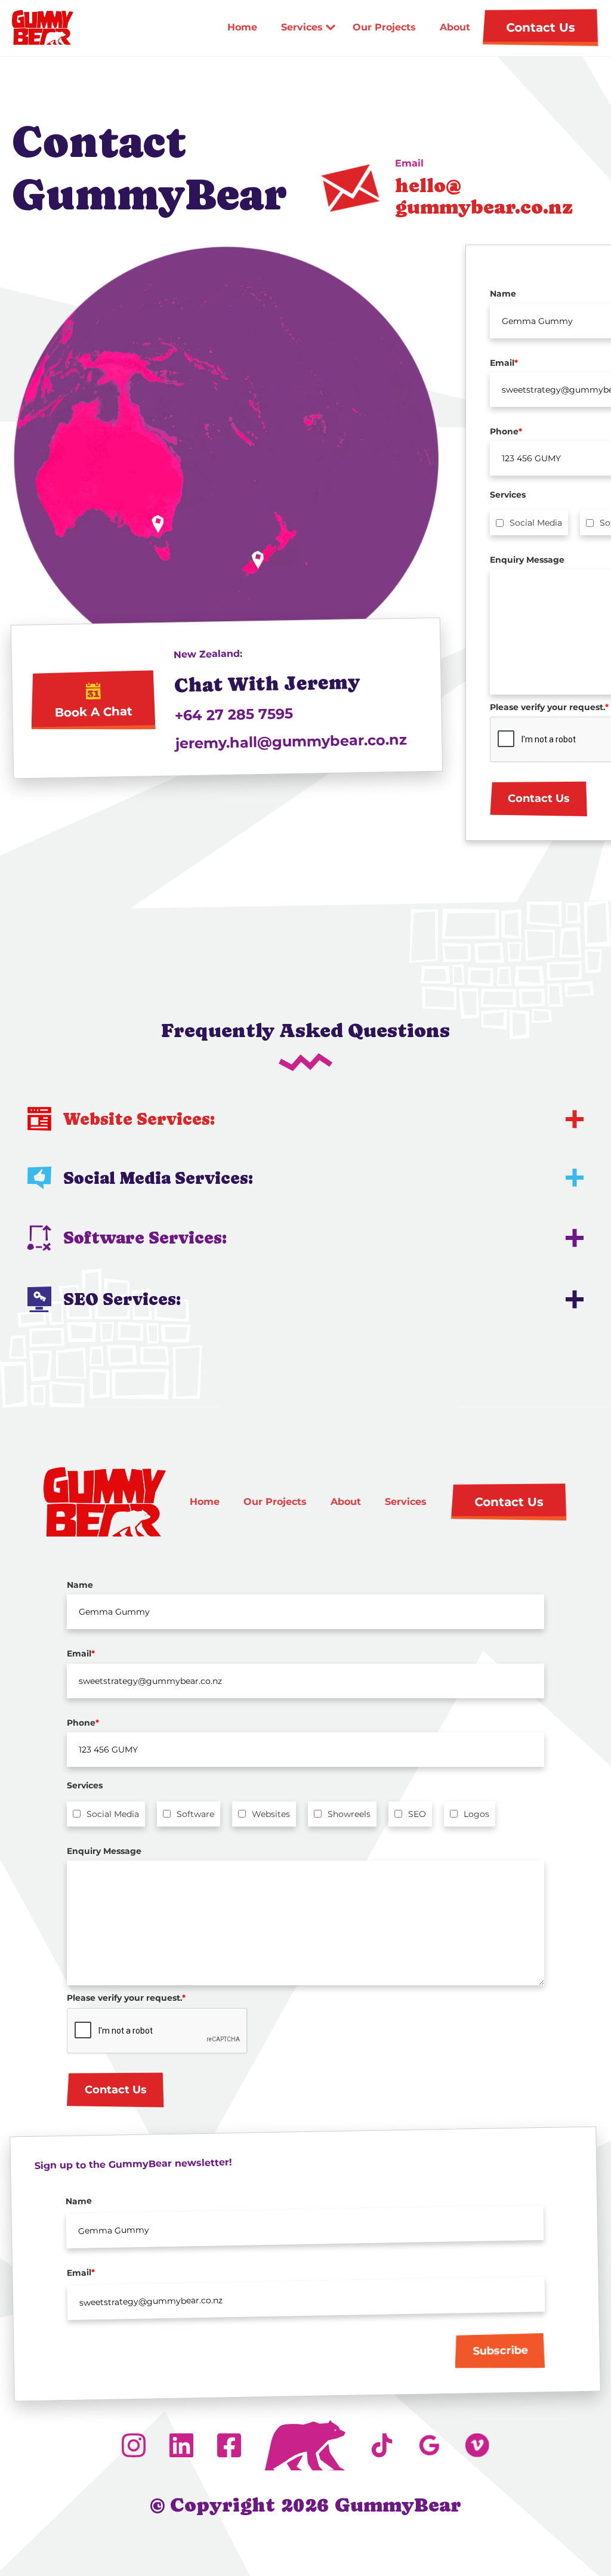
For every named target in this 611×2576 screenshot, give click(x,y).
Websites (271, 1814)
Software (195, 1814)
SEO (417, 1814)
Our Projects (384, 27)
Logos (476, 1814)
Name (80, 1585)
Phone (83, 1723)
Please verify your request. (126, 1998)
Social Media (536, 523)
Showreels (349, 1814)
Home (242, 27)
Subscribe (500, 2351)
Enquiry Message (104, 1851)
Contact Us (539, 798)
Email (81, 1653)
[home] (42, 27)
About (455, 27)
